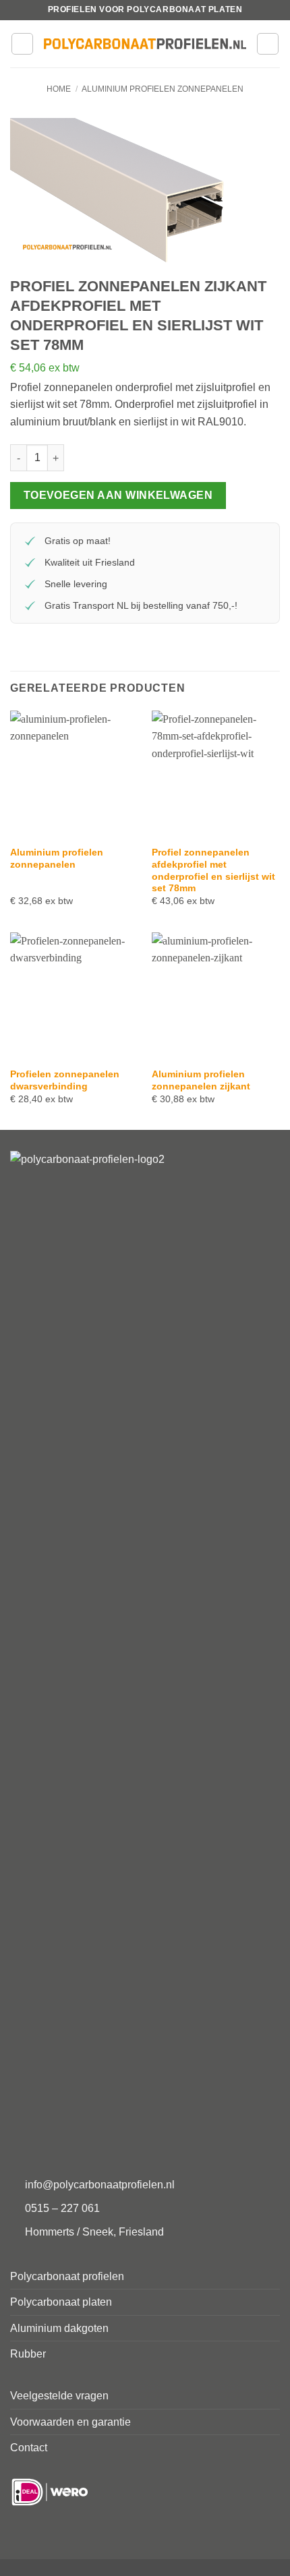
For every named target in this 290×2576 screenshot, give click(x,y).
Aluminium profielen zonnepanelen (163, 89)
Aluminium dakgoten (59, 2328)
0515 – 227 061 (62, 2208)
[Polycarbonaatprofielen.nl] (145, 44)
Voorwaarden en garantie (70, 2422)
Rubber (28, 2354)
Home (59, 89)
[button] (22, 44)
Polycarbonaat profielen (67, 2276)
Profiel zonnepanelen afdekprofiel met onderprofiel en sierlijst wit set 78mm (213, 870)
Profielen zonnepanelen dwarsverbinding (65, 1080)
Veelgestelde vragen (59, 2396)
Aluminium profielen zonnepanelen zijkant (201, 1080)
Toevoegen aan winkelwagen (118, 495)
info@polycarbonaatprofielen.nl (100, 2185)
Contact (29, 2448)
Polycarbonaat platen (61, 2302)
